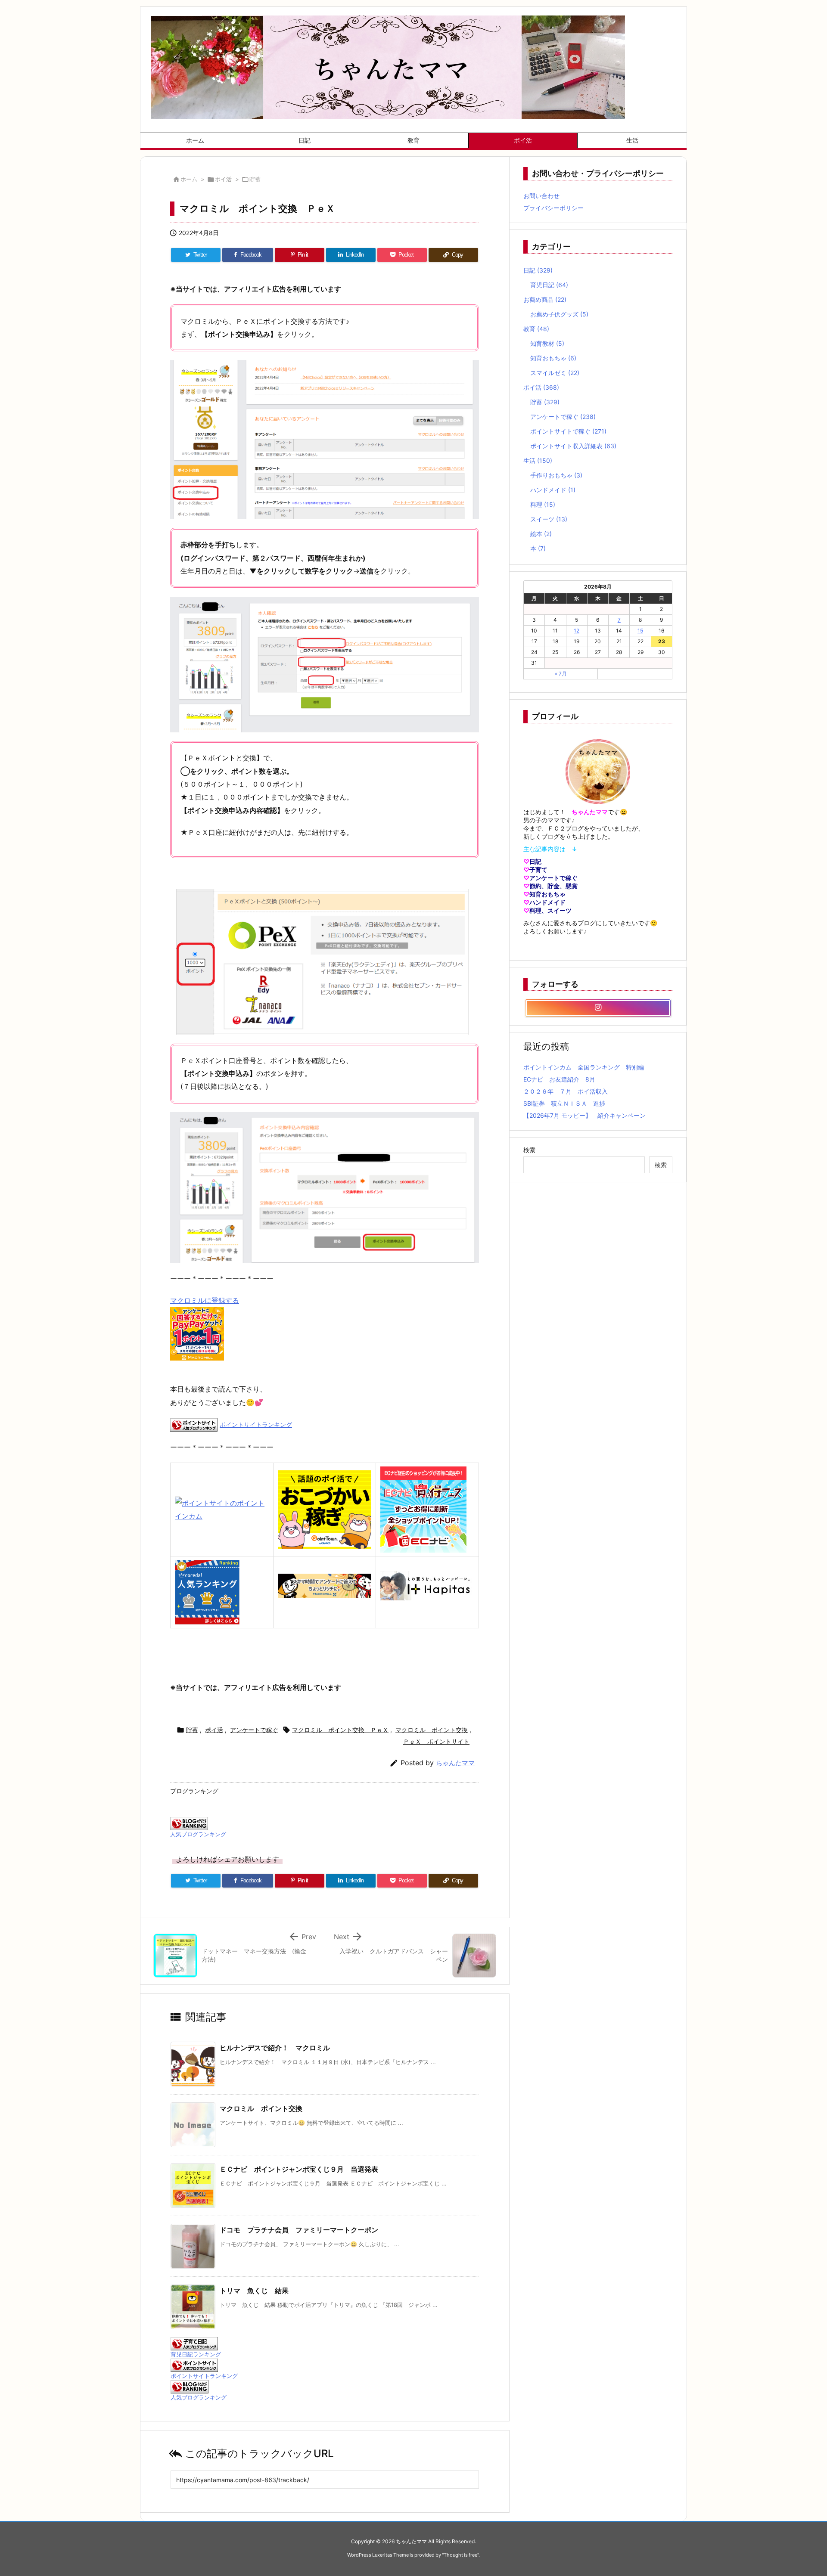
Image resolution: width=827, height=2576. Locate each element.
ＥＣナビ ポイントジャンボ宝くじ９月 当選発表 (299, 2169)
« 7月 (561, 674)
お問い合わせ (541, 196)
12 (577, 631)
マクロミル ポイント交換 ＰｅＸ (340, 1730)
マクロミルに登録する (205, 1300)
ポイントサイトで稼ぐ (568, 431)
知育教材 (547, 343)
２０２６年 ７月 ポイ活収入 (566, 1091)
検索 (529, 1150)
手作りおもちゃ (556, 475)
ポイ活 (223, 179)
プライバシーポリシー (553, 208)
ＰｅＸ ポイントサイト (436, 1741)
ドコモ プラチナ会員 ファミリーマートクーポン (299, 2230)
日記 (538, 270)
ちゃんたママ (455, 1763)
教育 (536, 329)
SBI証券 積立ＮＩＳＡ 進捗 (564, 1103)
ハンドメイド (553, 490)
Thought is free (460, 2555)
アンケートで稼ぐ (254, 1730)
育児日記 (549, 285)
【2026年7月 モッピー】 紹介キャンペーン (584, 1115)
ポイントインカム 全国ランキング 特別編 (584, 1067)
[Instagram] (598, 1008)
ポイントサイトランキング (256, 1424)
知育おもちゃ (553, 358)
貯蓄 (255, 179)
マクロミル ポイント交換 (432, 1730)
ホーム (189, 179)
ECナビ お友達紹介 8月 (559, 1079)
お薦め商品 (545, 299)
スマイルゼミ (555, 373)
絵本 (541, 534)
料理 (543, 504)
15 (640, 631)
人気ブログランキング (198, 1834)
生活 (538, 460)
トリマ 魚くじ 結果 (254, 2291)
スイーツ (549, 519)
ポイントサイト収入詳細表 (573, 446)
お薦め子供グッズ (559, 314)
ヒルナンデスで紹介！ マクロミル (275, 2048)
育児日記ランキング (196, 2354)
